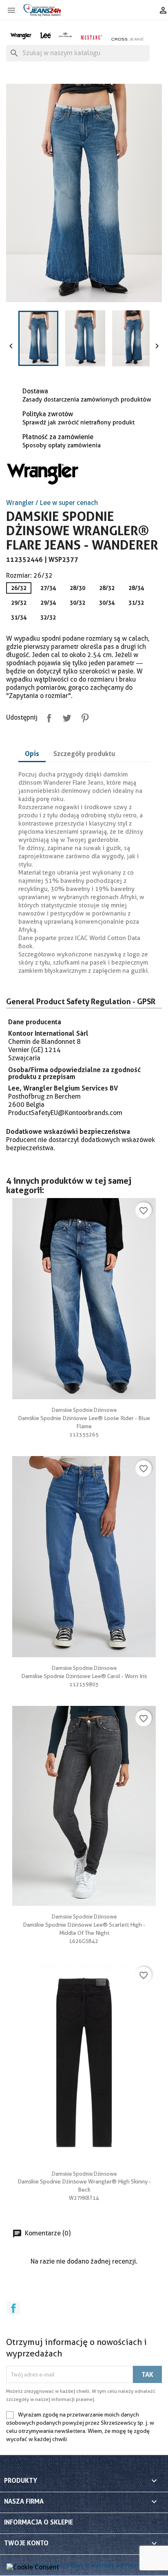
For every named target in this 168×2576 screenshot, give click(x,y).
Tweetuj (65, 716)
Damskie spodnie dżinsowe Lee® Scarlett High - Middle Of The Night (84, 1925)
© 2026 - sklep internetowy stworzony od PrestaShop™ (84, 2565)
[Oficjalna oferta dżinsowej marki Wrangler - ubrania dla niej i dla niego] (21, 35)
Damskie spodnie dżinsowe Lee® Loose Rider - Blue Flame (84, 1418)
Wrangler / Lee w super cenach (52, 503)
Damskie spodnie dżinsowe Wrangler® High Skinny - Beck (84, 2182)
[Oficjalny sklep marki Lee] (45, 35)
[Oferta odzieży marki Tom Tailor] (65, 35)
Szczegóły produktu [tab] (84, 754)
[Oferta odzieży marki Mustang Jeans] (91, 37)
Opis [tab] (32, 754)
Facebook (13, 2308)
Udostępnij (47, 716)
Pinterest (83, 716)
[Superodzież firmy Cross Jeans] (128, 39)
